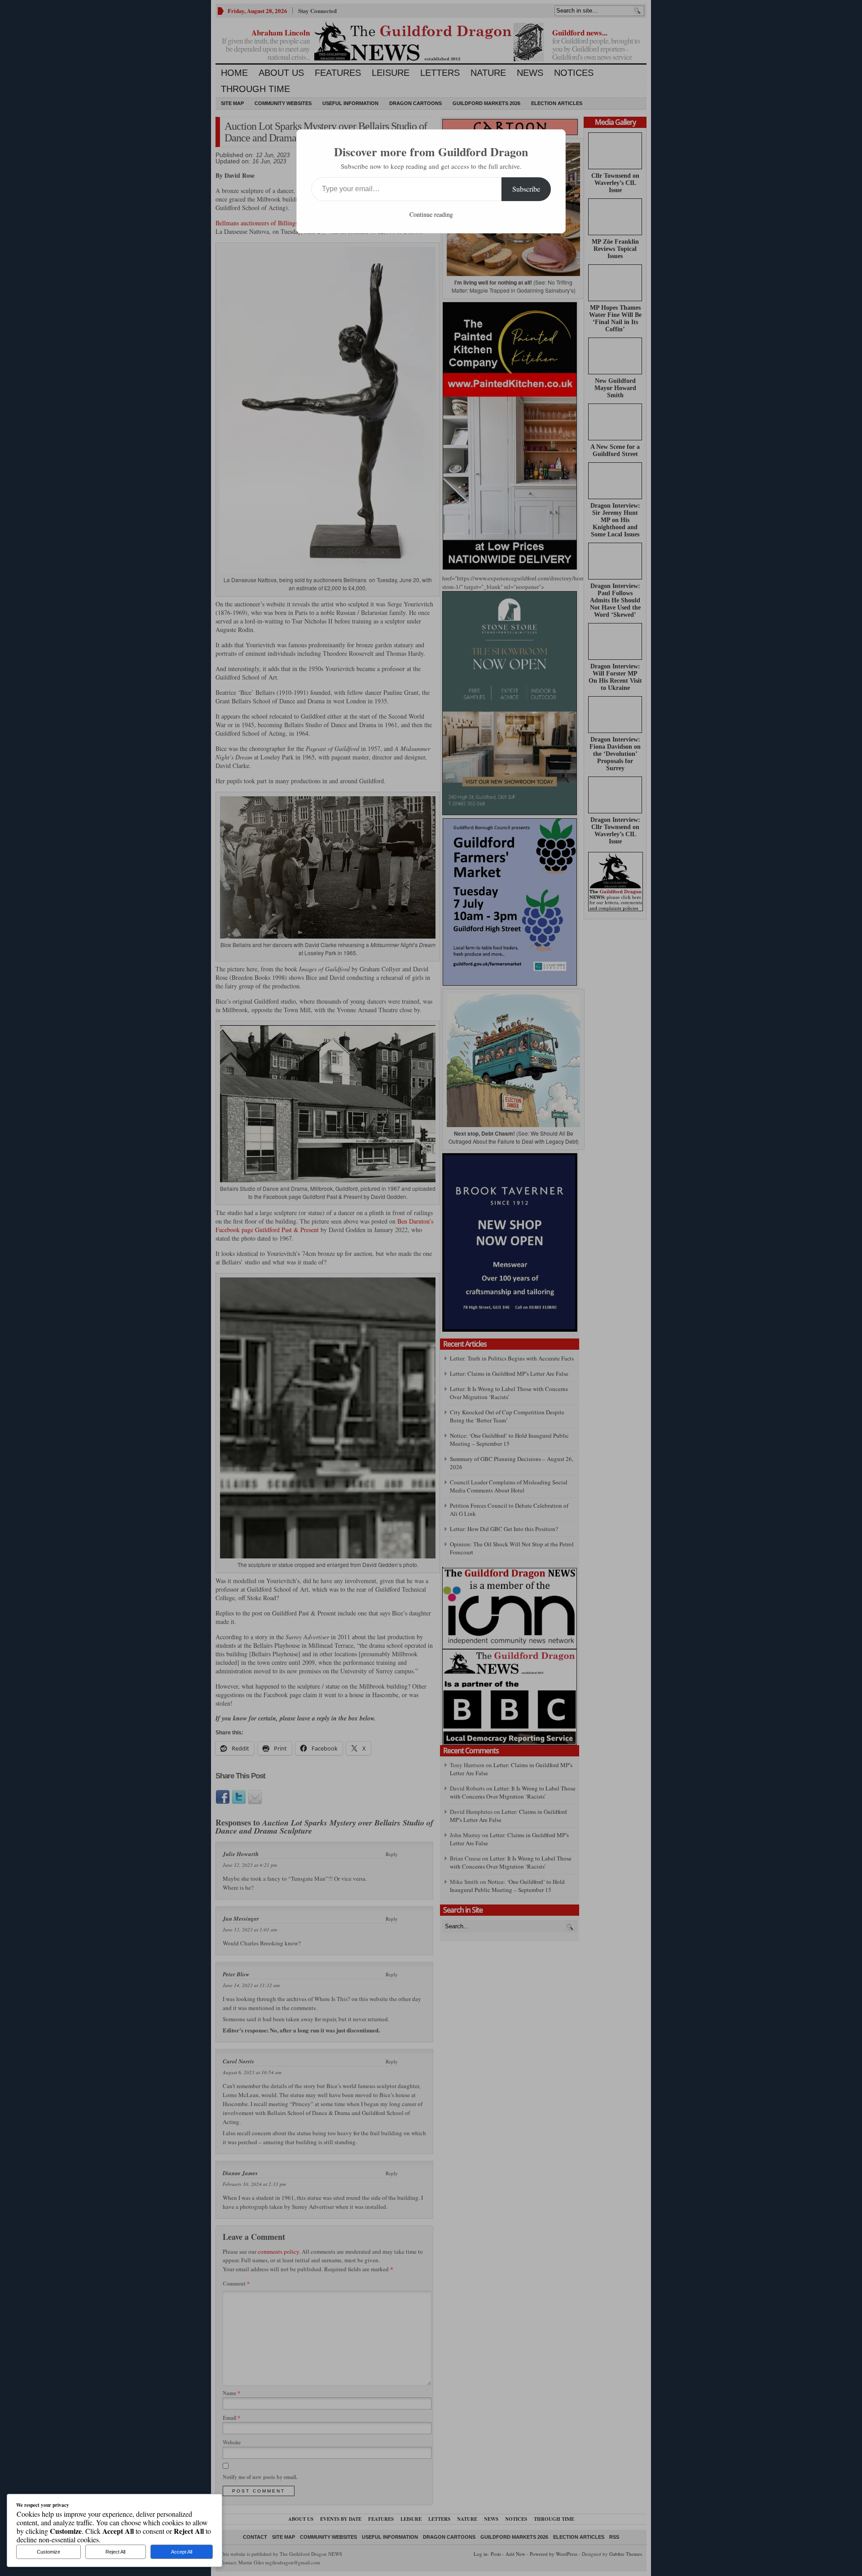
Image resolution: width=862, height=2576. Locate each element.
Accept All (182, 2552)
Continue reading (431, 214)
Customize (48, 2552)
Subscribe (526, 189)
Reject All (115, 2552)
